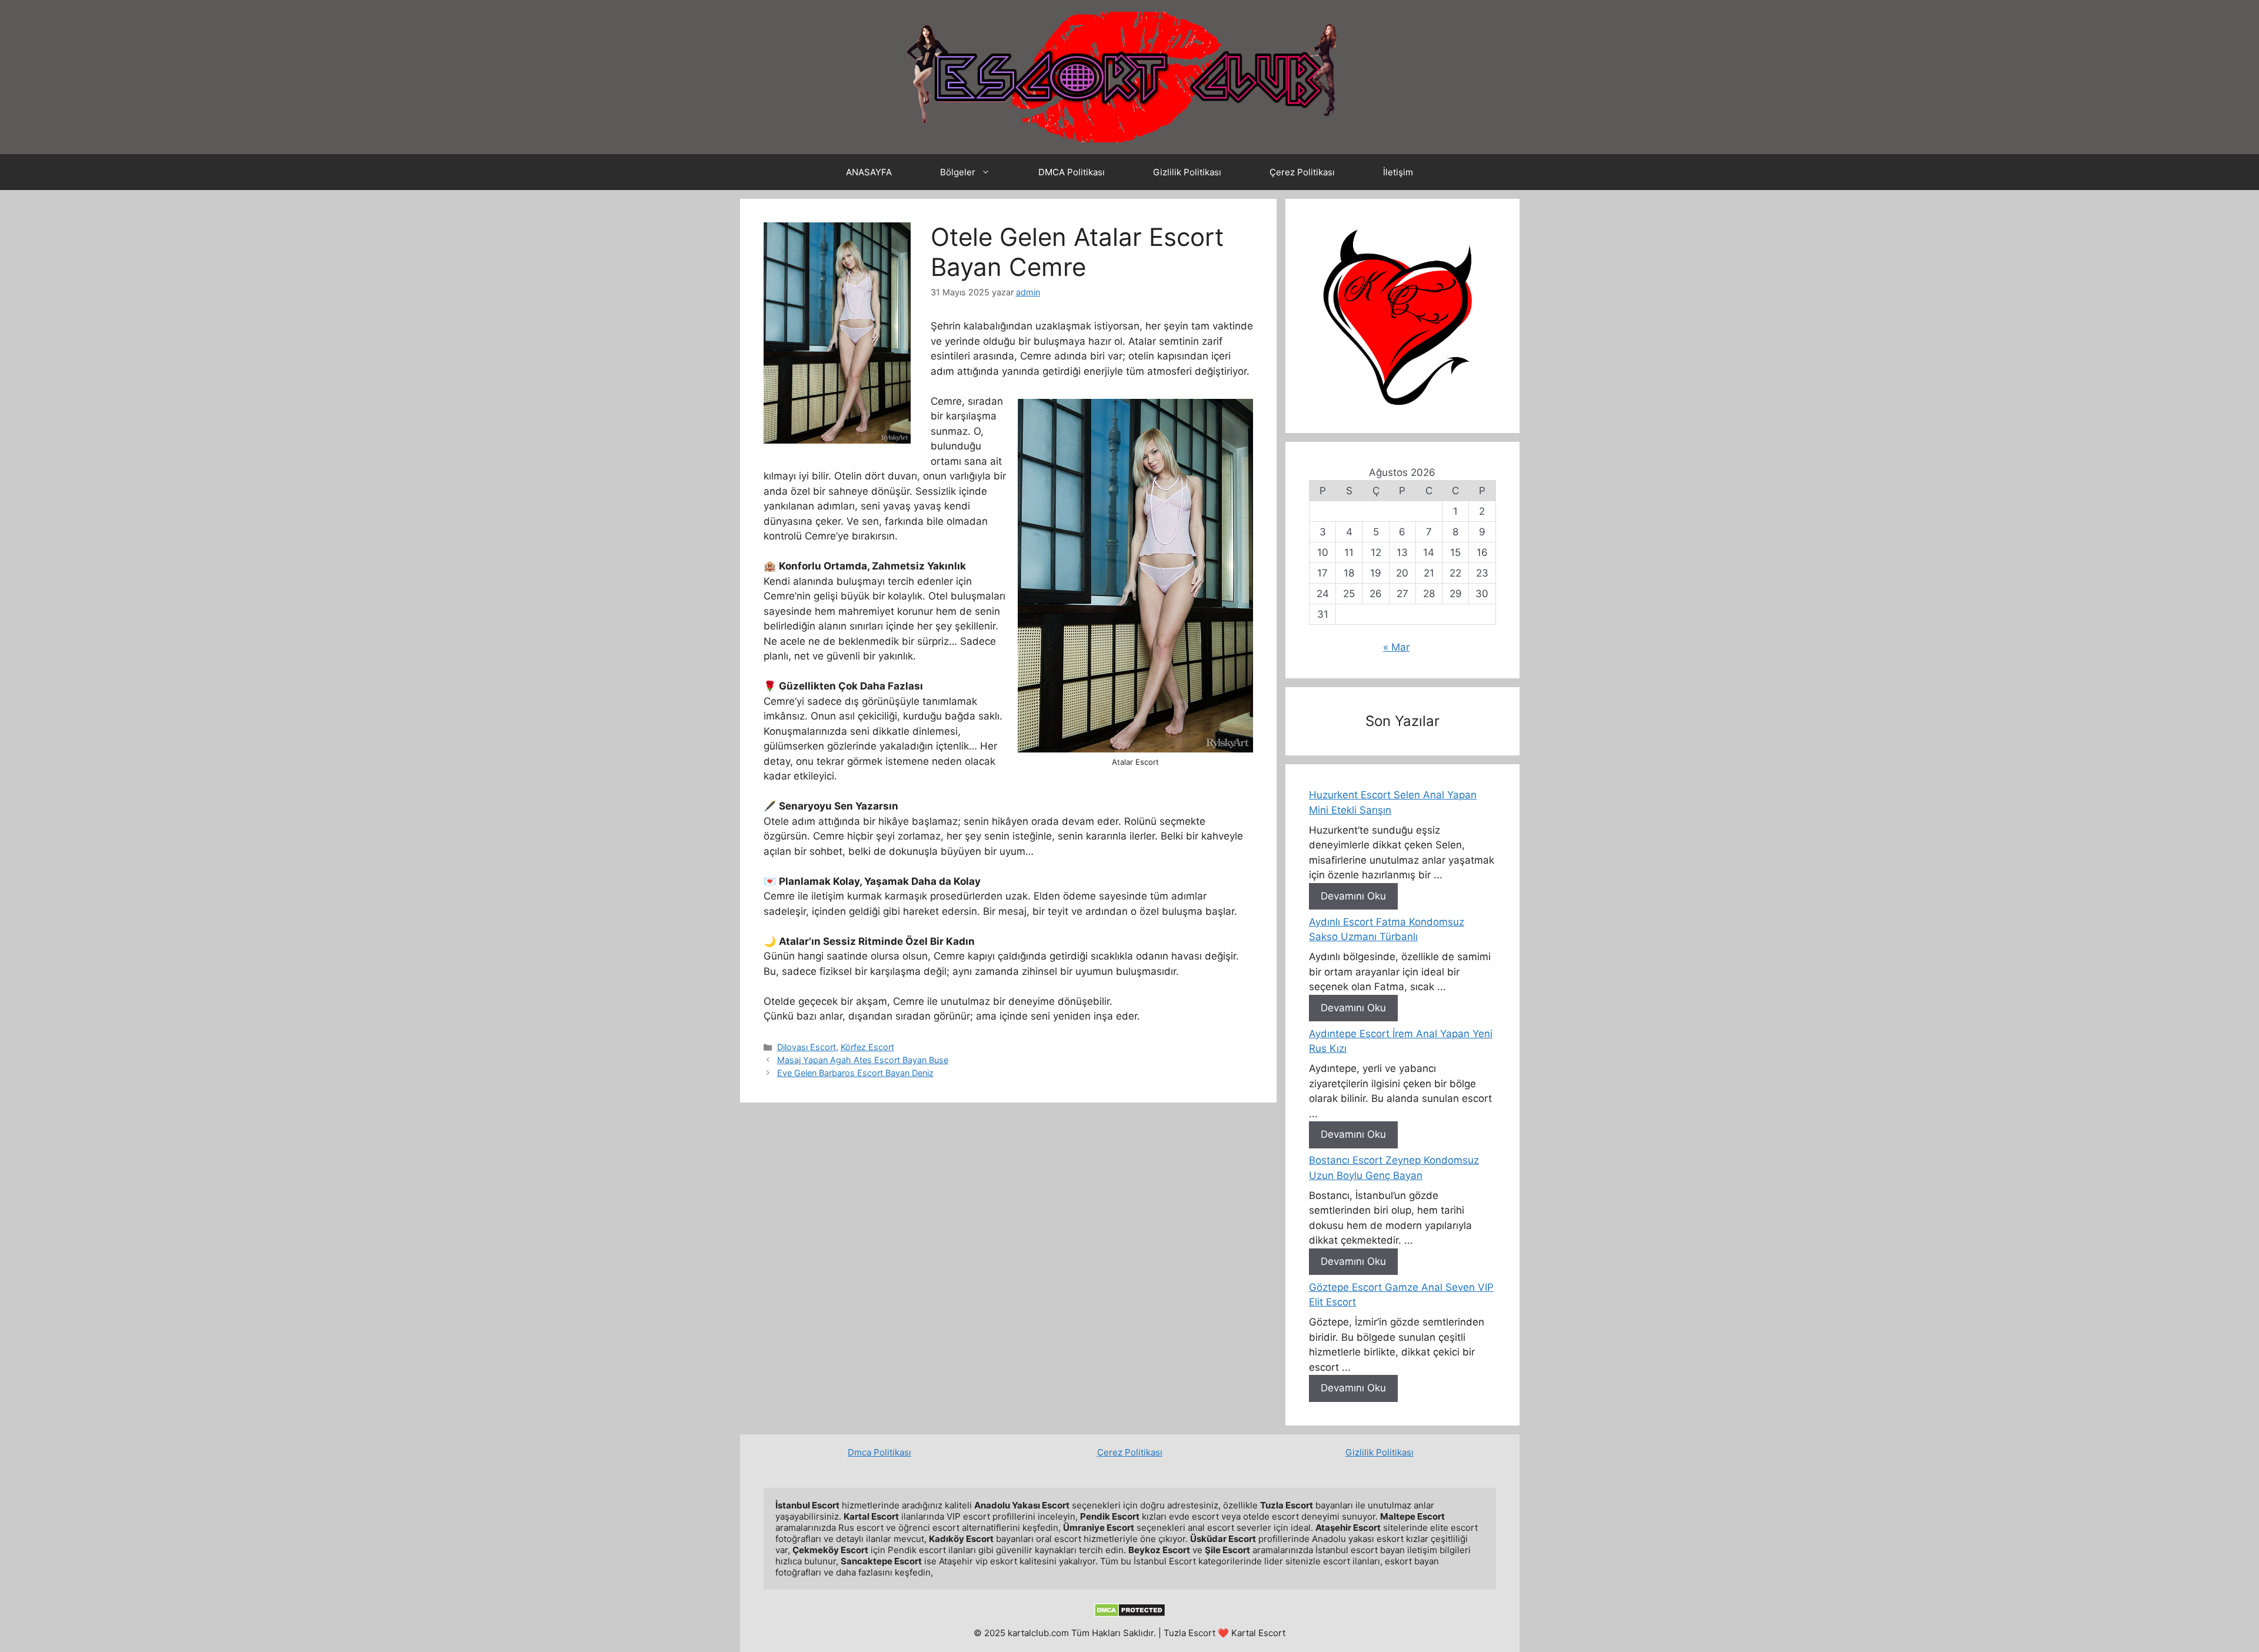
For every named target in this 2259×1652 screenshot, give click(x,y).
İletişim (1398, 172)
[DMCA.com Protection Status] (1130, 1614)
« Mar (1396, 647)
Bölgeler (958, 172)
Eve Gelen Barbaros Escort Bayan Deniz (855, 1073)
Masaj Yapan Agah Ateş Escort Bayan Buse (863, 1060)
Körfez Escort (867, 1047)
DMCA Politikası (1072, 172)
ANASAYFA (869, 172)
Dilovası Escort (807, 1047)
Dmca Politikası (879, 1452)
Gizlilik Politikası (1187, 172)
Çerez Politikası (1302, 172)
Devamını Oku (1353, 896)
